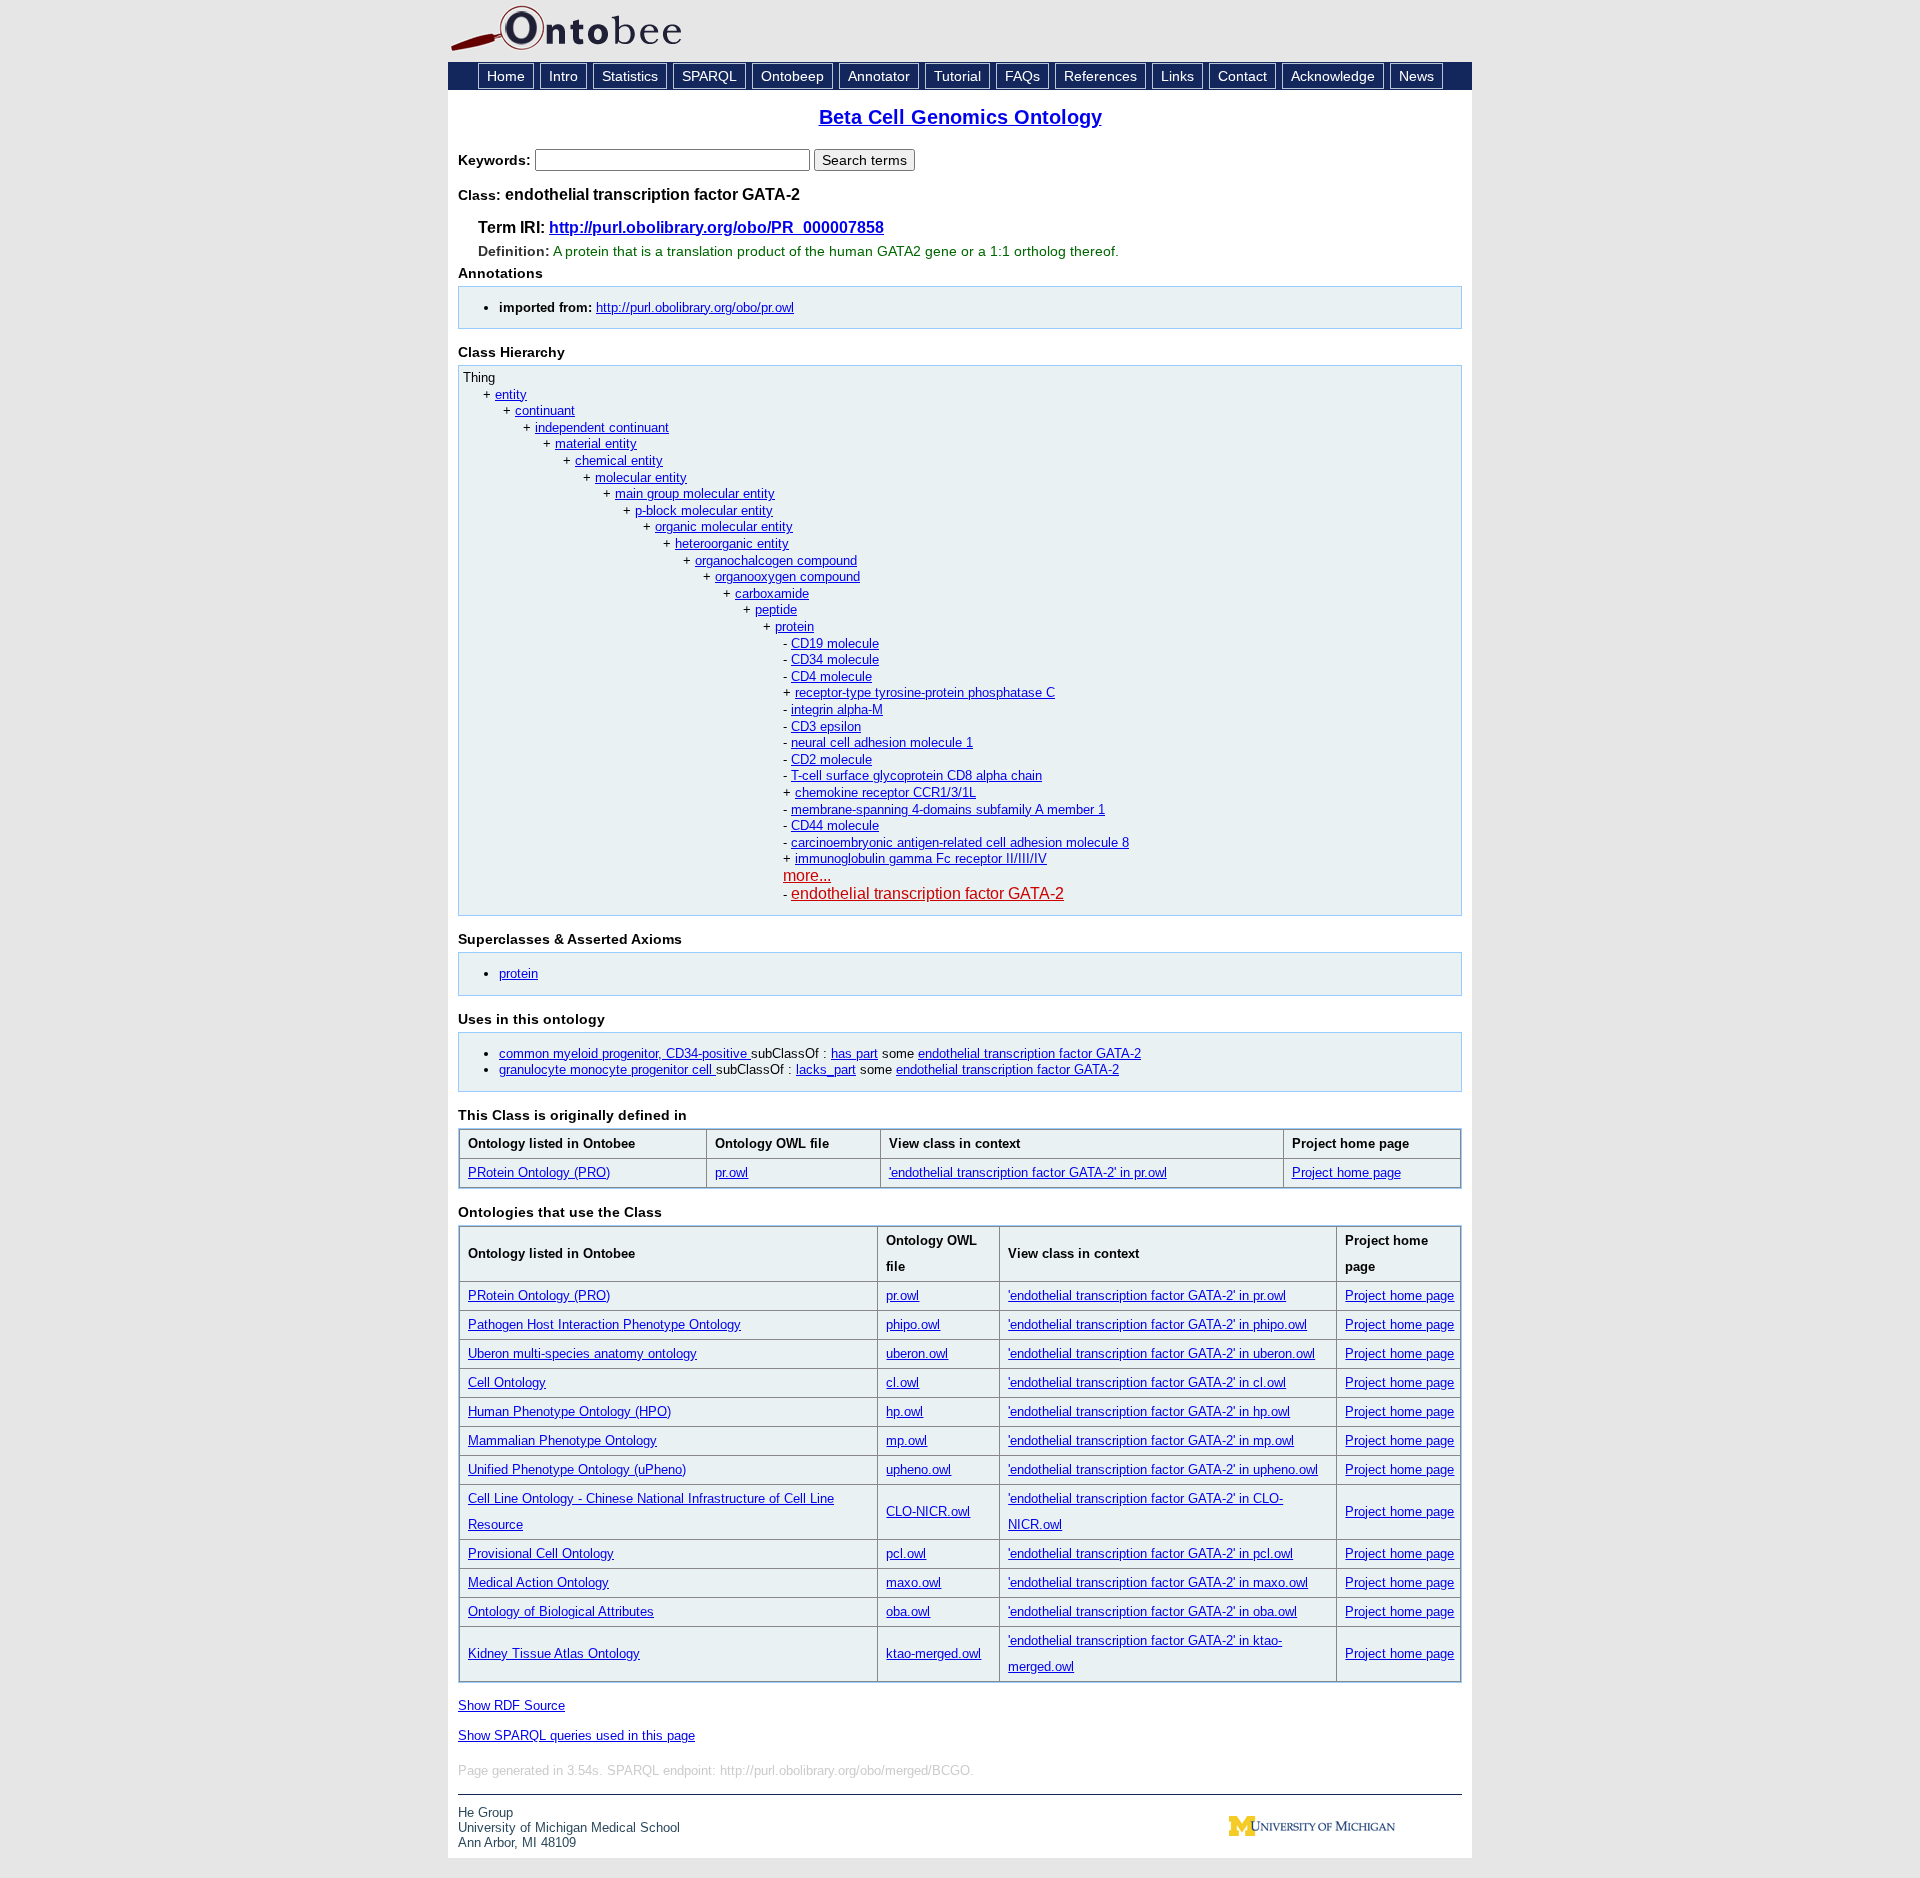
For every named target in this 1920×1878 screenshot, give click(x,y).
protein (794, 626)
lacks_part (826, 1069)
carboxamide (772, 593)
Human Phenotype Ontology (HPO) (569, 1411)
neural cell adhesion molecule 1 (882, 742)
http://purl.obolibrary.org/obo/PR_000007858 (716, 227)
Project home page (1346, 1172)
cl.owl (902, 1382)
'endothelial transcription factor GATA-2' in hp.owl (1149, 1411)
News (1416, 76)
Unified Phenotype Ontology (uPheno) (577, 1469)
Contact (1242, 76)
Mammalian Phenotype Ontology (562, 1440)
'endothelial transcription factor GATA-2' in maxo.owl (1158, 1582)
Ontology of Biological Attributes (561, 1611)
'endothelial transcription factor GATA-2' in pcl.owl (1150, 1553)
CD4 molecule (831, 676)
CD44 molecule (835, 825)
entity (511, 394)
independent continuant (602, 427)
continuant (545, 410)
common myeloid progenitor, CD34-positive (625, 1053)
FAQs (1022, 76)
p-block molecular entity (704, 510)
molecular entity (641, 477)
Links (1177, 76)
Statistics (630, 76)
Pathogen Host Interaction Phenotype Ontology (604, 1324)
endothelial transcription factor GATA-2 (927, 893)
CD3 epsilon (826, 726)
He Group (485, 1812)
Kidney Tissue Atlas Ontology (554, 1653)
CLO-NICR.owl (928, 1511)
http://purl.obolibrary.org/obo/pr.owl (695, 307)
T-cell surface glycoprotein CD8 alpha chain (916, 775)
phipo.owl (913, 1324)
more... (807, 875)
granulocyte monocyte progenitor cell (607, 1069)
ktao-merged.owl (933, 1653)
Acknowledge (1333, 76)
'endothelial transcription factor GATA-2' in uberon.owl (1161, 1353)
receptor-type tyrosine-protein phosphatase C (925, 692)
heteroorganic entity (732, 543)
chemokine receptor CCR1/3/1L (885, 792)
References (1100, 76)
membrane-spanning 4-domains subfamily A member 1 (948, 809)
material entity (596, 443)
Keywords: (496, 160)
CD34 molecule (835, 659)
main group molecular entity (695, 493)
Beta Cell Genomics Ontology (960, 117)
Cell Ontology (507, 1382)
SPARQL (709, 76)
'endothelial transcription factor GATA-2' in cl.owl (1147, 1382)
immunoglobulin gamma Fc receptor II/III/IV (921, 858)
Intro (563, 76)
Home (506, 76)
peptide (776, 609)
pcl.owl (906, 1553)
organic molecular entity (724, 526)
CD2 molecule (831, 759)
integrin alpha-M (837, 709)
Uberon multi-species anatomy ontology (582, 1353)
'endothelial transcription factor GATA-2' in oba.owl (1152, 1611)
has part (854, 1053)
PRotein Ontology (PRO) (539, 1172)
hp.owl (904, 1411)
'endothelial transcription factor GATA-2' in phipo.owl (1157, 1324)
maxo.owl (913, 1582)
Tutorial (957, 76)
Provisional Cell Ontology (541, 1553)
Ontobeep (792, 76)
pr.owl (731, 1172)
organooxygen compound (787, 576)
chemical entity (619, 460)
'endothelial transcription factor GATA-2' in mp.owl (1151, 1440)
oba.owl (908, 1611)
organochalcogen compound (776, 560)
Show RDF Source (511, 1705)
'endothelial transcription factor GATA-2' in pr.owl (1028, 1172)
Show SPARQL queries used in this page (576, 1735)
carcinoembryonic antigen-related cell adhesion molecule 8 (960, 842)
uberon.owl (917, 1353)
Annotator (879, 76)
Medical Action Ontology (538, 1582)
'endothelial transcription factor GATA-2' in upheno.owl (1163, 1469)
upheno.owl (918, 1469)
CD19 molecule (835, 643)
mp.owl (906, 1440)
